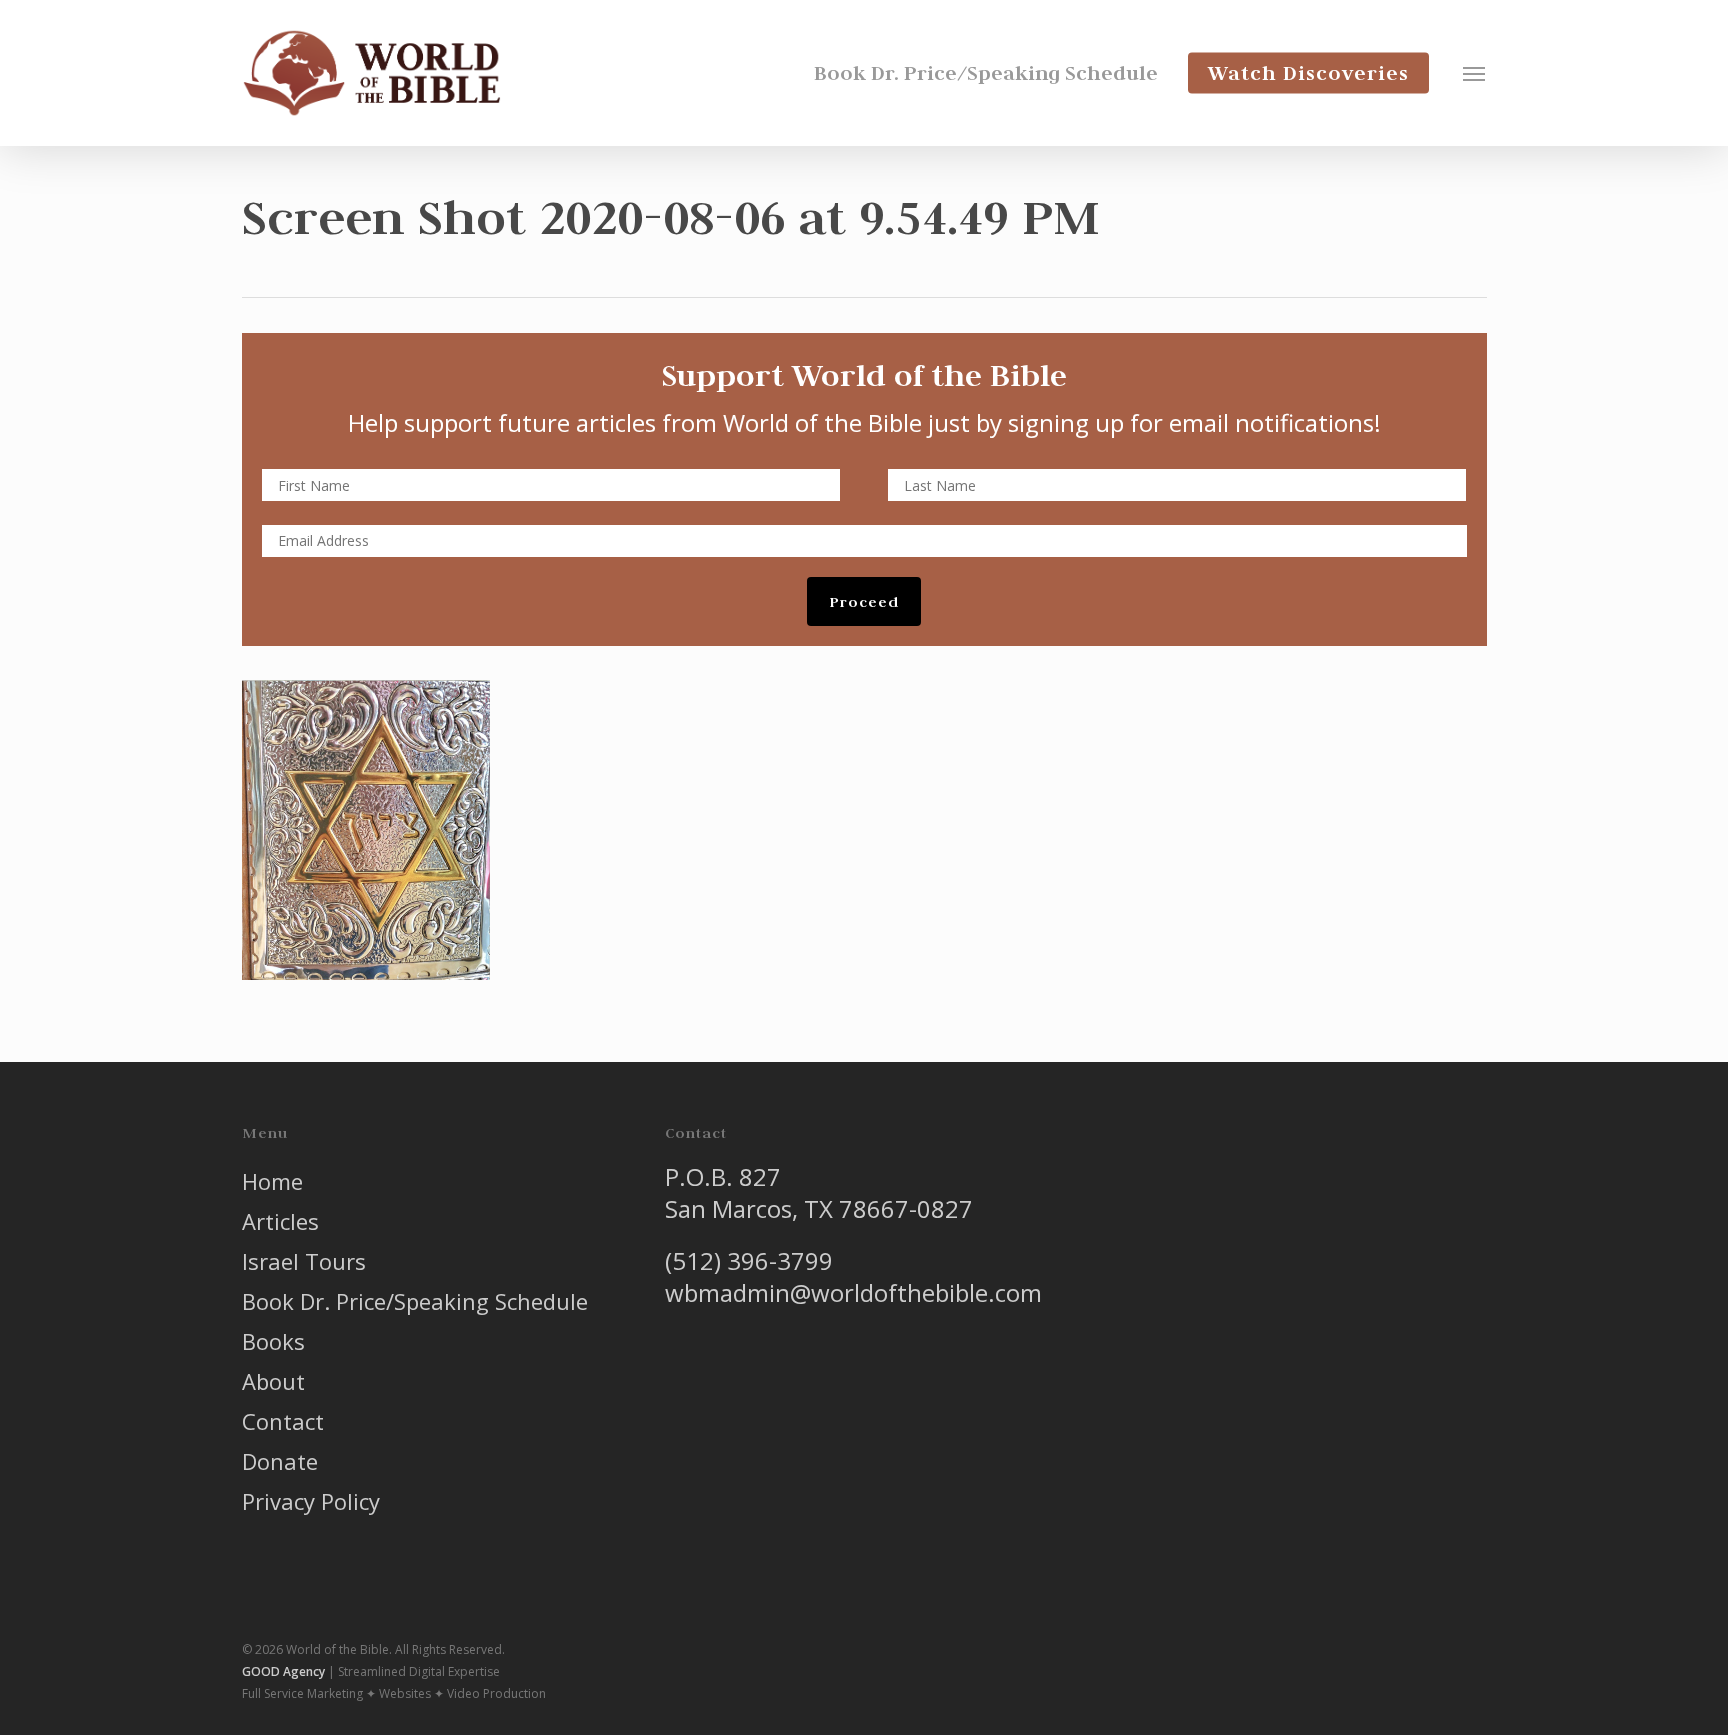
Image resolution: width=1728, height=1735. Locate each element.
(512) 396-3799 (749, 1260)
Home (272, 1181)
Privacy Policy (311, 1501)
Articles (280, 1221)
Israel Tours (304, 1261)
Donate (280, 1461)
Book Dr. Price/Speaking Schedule (415, 1301)
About (273, 1381)
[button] (1475, 73)
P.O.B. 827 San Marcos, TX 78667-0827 (819, 1192)
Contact (283, 1421)
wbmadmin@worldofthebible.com (853, 1292)
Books (273, 1341)
